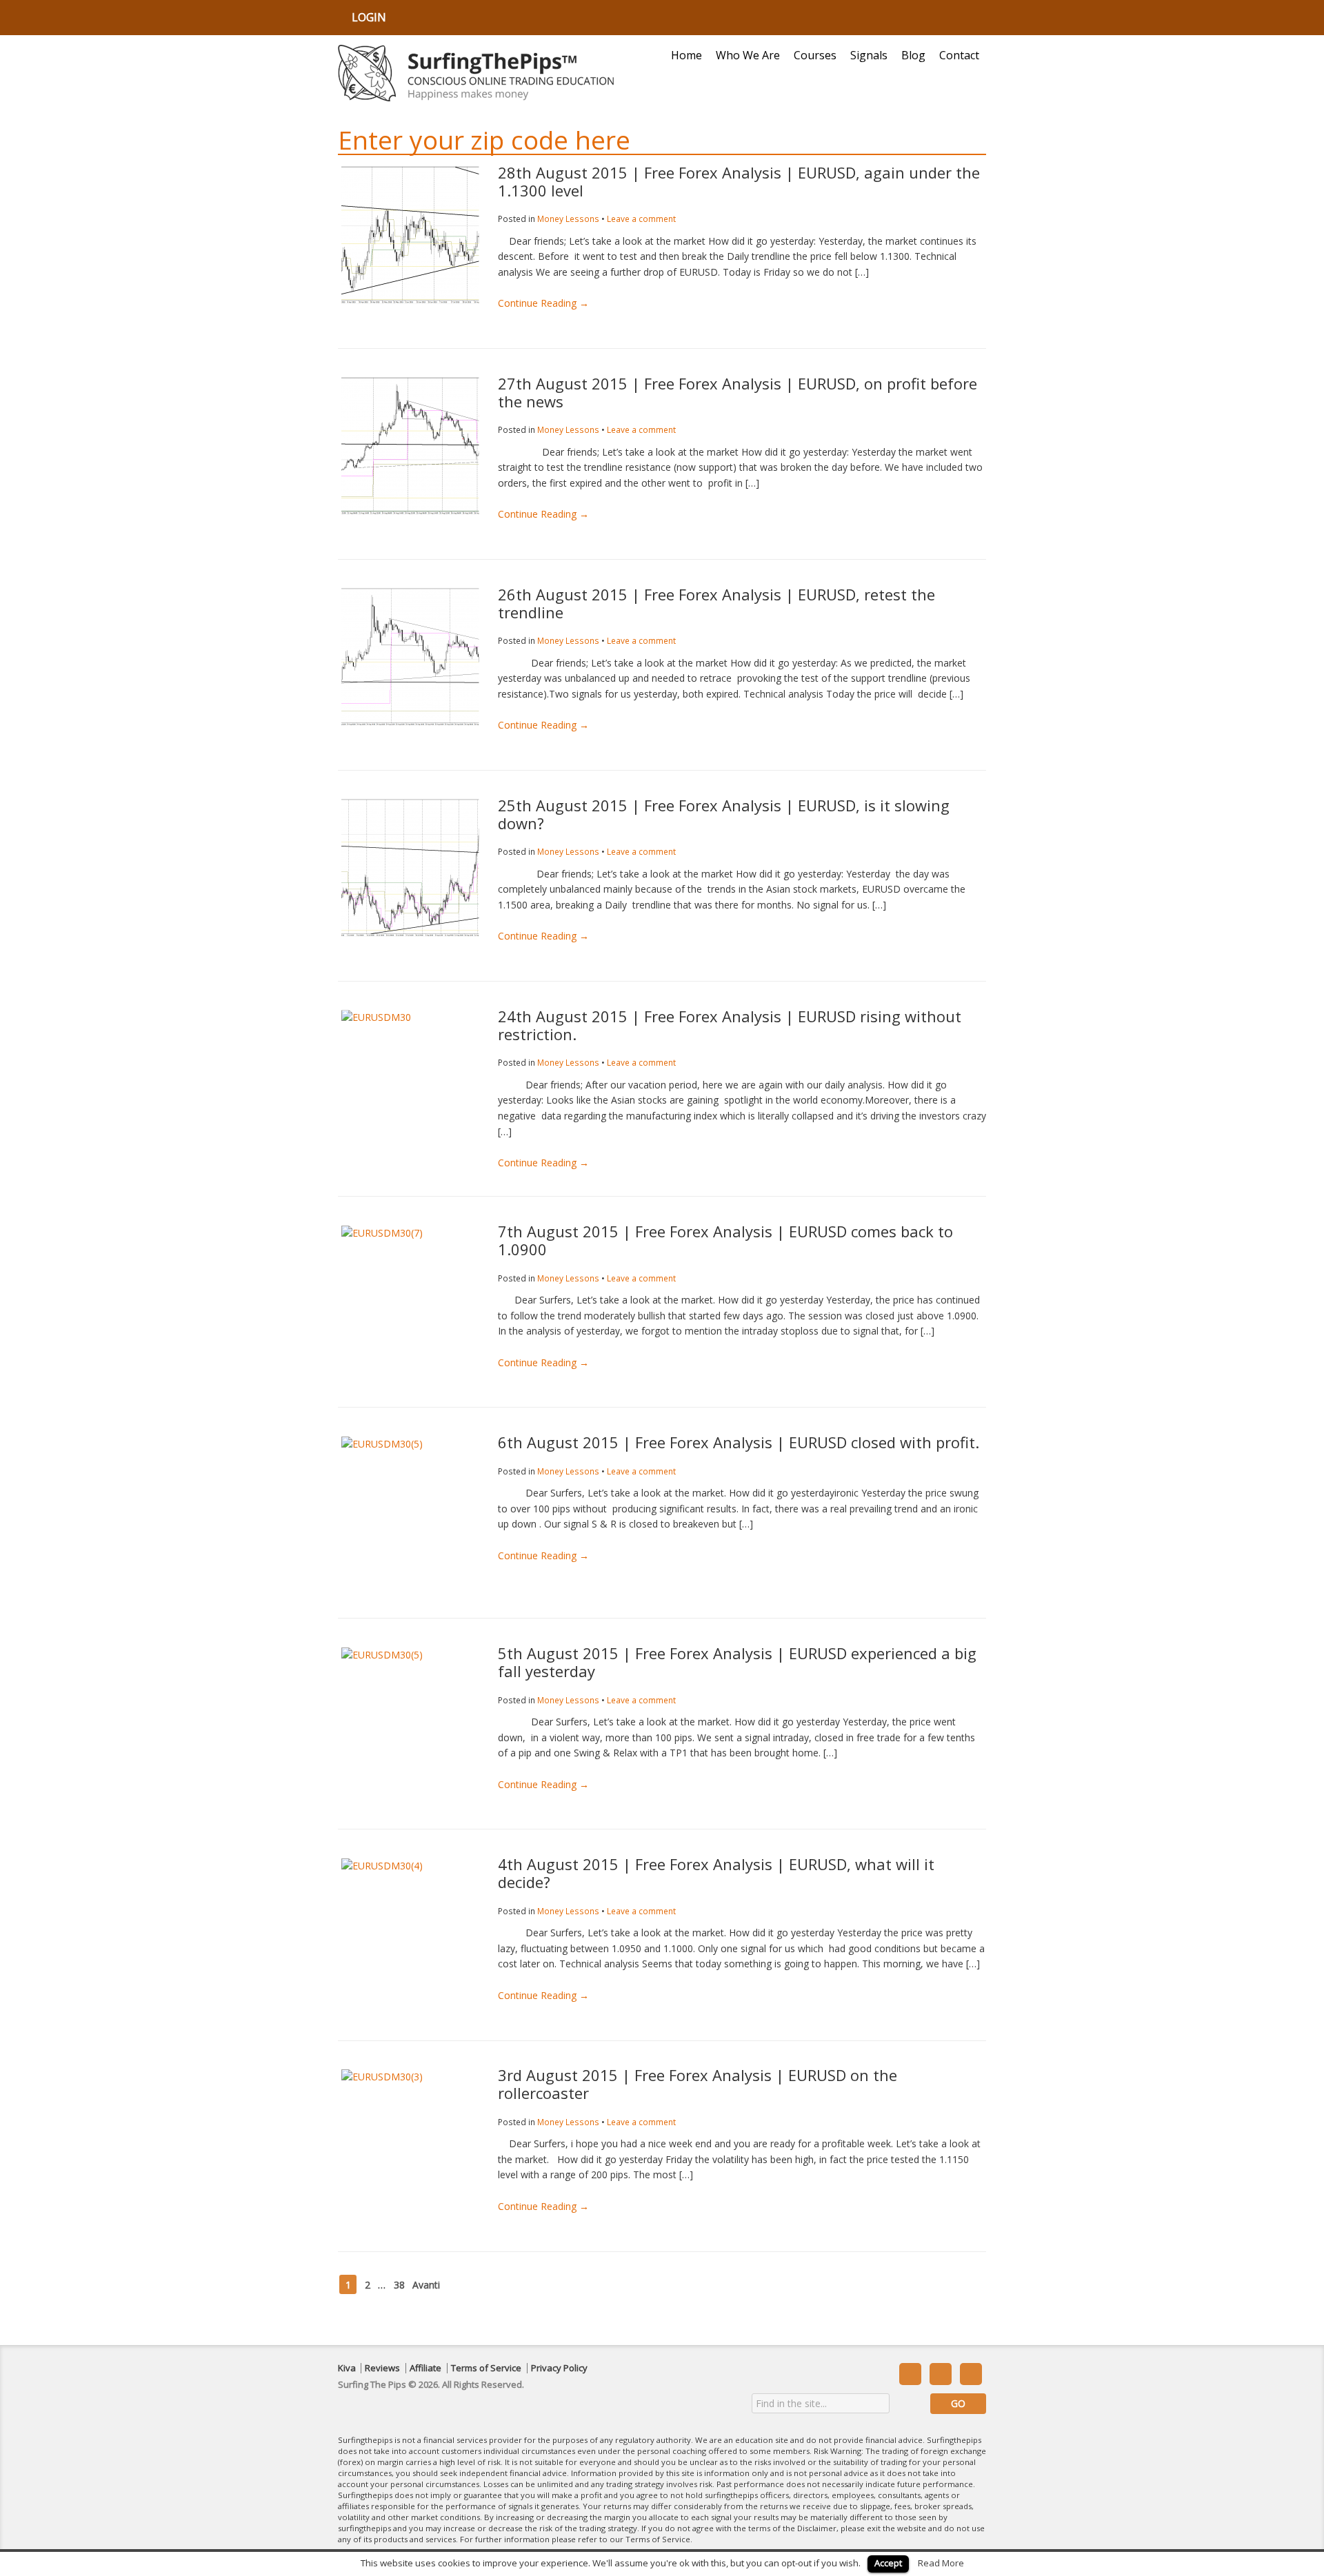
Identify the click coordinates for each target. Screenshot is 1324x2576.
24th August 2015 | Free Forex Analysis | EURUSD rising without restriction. (730, 1025)
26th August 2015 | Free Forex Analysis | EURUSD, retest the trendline (716, 603)
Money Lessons (568, 219)
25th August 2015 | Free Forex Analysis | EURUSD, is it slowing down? (724, 814)
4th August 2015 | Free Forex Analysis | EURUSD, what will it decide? (716, 1873)
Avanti (426, 2284)
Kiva (347, 2368)
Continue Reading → (543, 303)
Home (686, 55)
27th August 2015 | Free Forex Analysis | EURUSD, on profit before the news (738, 392)
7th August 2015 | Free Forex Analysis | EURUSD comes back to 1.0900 (725, 1240)
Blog (913, 55)
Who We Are (748, 55)
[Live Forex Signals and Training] (476, 73)
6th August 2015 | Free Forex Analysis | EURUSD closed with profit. (739, 1442)
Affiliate (425, 2368)
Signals (869, 55)
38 (399, 2284)
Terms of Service (486, 2368)
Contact (959, 55)
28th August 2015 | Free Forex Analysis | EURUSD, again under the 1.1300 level (739, 181)
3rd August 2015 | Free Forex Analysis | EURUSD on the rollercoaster (698, 2084)
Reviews (382, 2368)
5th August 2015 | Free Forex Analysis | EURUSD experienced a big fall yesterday (737, 1662)
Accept (888, 2563)
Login (369, 17)
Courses (815, 55)
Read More (941, 2563)
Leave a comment (641, 219)
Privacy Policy (559, 2368)
